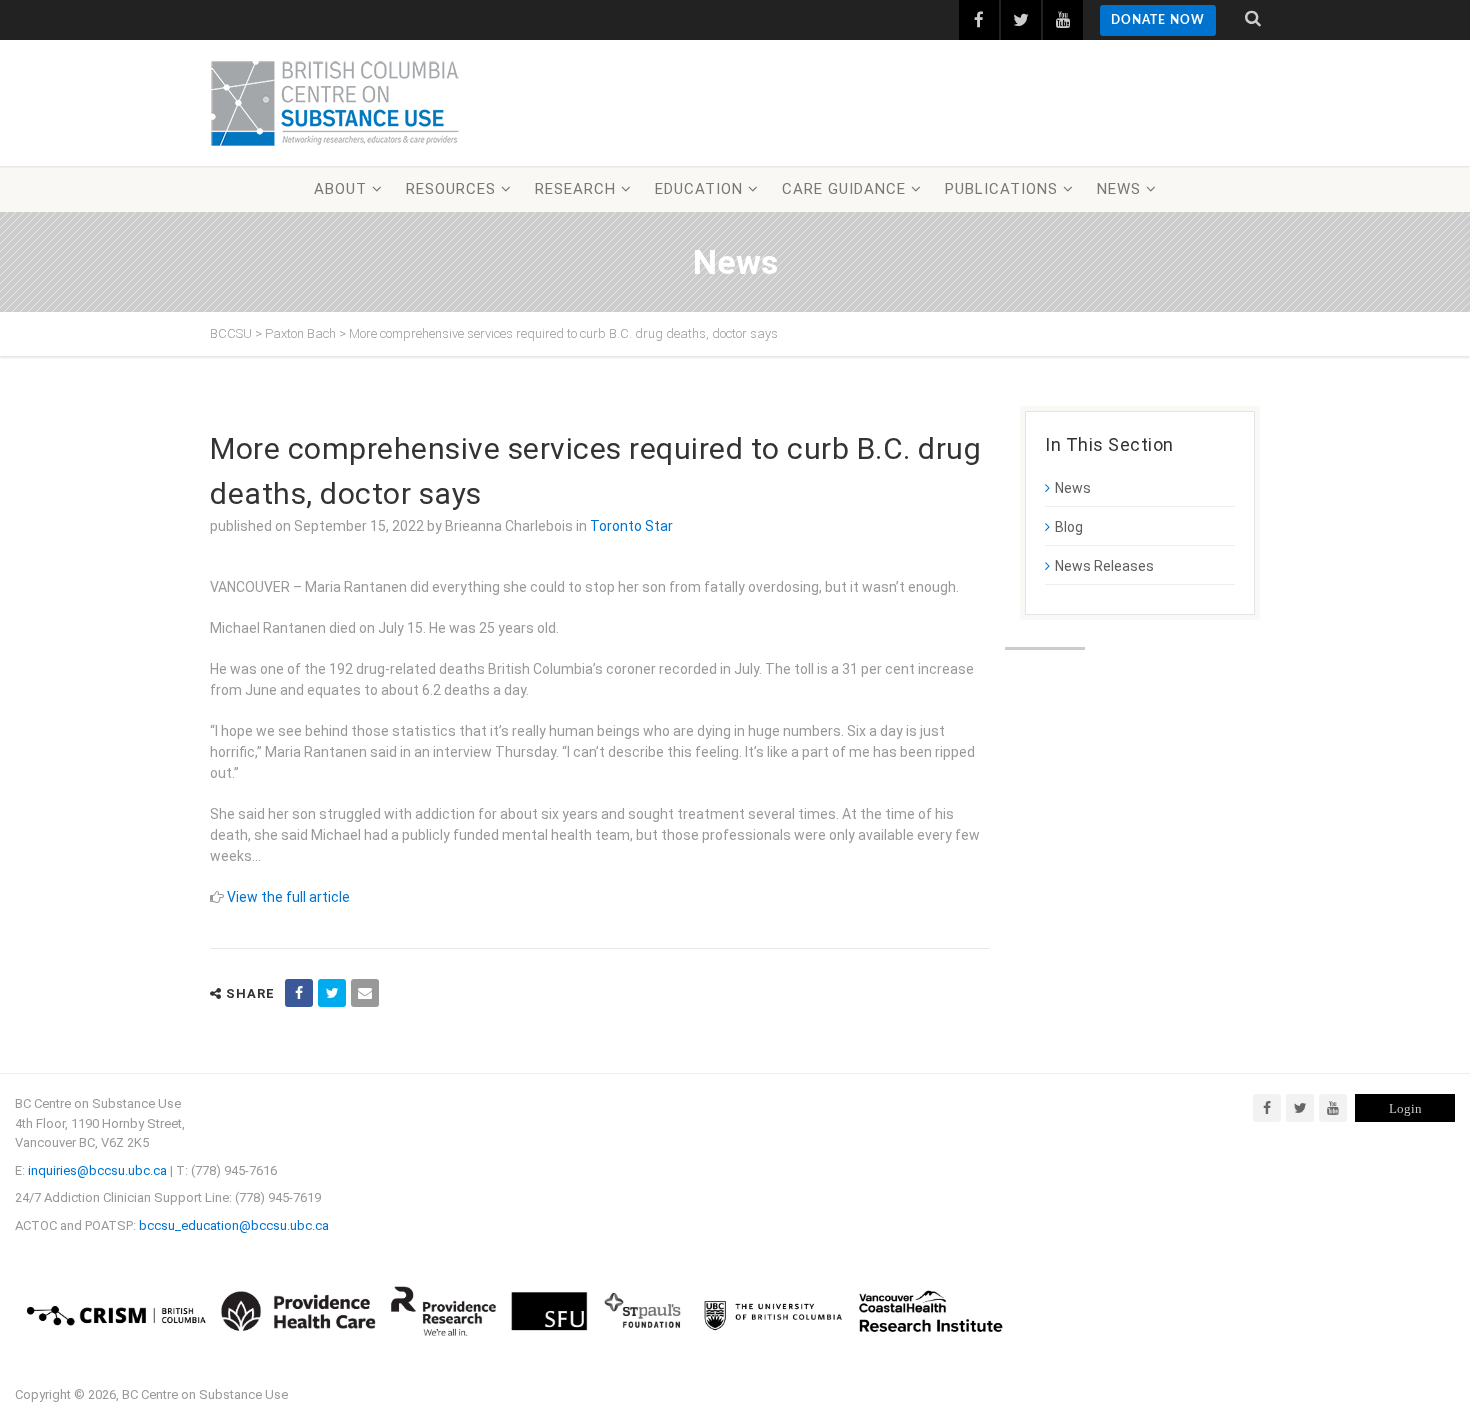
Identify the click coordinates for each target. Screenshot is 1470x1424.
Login (1405, 1108)
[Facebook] (1267, 1108)
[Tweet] (332, 993)
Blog (1069, 527)
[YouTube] (1333, 1108)
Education (699, 189)
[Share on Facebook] (299, 993)
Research (575, 189)
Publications (1001, 189)
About (340, 189)
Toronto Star (631, 526)
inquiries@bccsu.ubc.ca (97, 1170)
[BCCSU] (335, 103)
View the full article (288, 897)
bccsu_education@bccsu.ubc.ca (234, 1225)
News (1119, 189)
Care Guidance (844, 189)
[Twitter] (1300, 1108)
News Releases (1104, 566)
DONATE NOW (1158, 20)
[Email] (365, 993)
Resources (451, 189)
